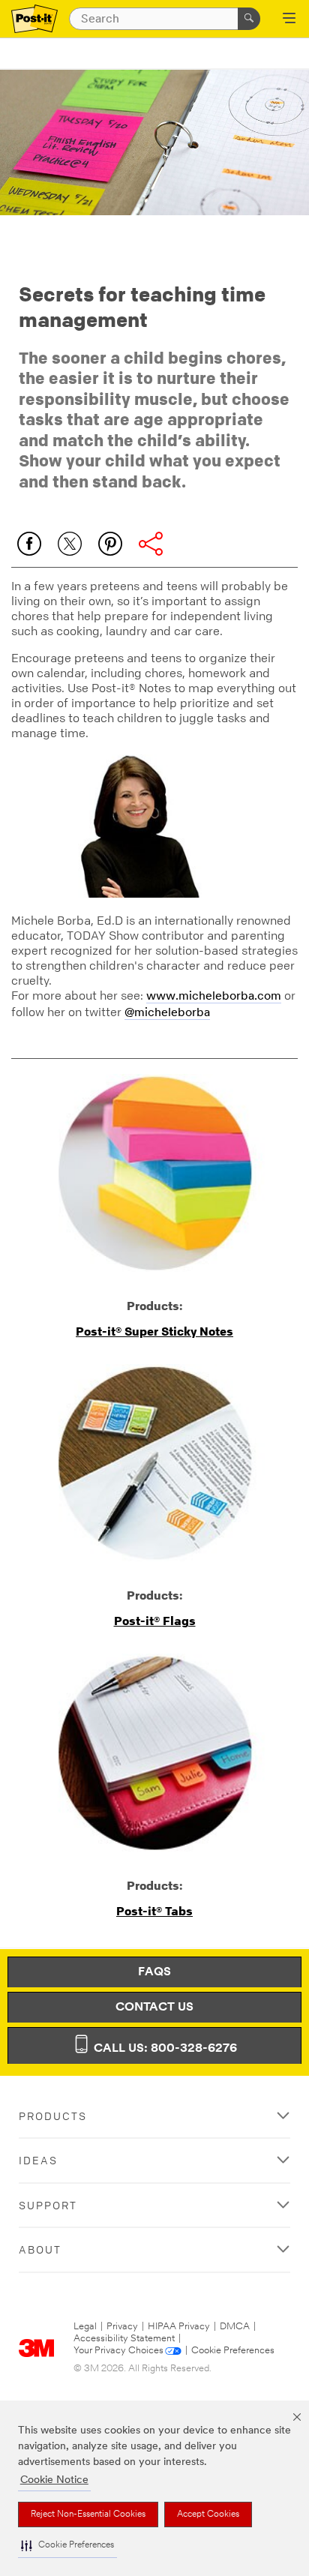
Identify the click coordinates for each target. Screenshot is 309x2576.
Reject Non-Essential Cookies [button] (88, 2515)
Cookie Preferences (233, 2351)
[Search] (249, 19)
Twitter (70, 544)
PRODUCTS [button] (53, 2116)
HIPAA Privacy (179, 2327)
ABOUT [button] (40, 2249)
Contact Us (154, 2008)
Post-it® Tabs (154, 1911)
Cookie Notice (54, 2480)
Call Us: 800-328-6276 (164, 2049)
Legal (85, 2327)
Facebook (29, 544)
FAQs (154, 1972)
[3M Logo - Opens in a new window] (34, 19)
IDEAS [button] (38, 2160)
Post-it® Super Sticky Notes (154, 1331)
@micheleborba (167, 1013)
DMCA (235, 2327)
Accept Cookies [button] (208, 2515)
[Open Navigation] (289, 19)
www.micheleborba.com (214, 997)
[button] (67, 2546)
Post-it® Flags (155, 1621)
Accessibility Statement (124, 2339)
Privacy (122, 2327)
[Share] (151, 544)
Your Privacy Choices (118, 2351)
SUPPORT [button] (48, 2205)
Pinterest (110, 544)
